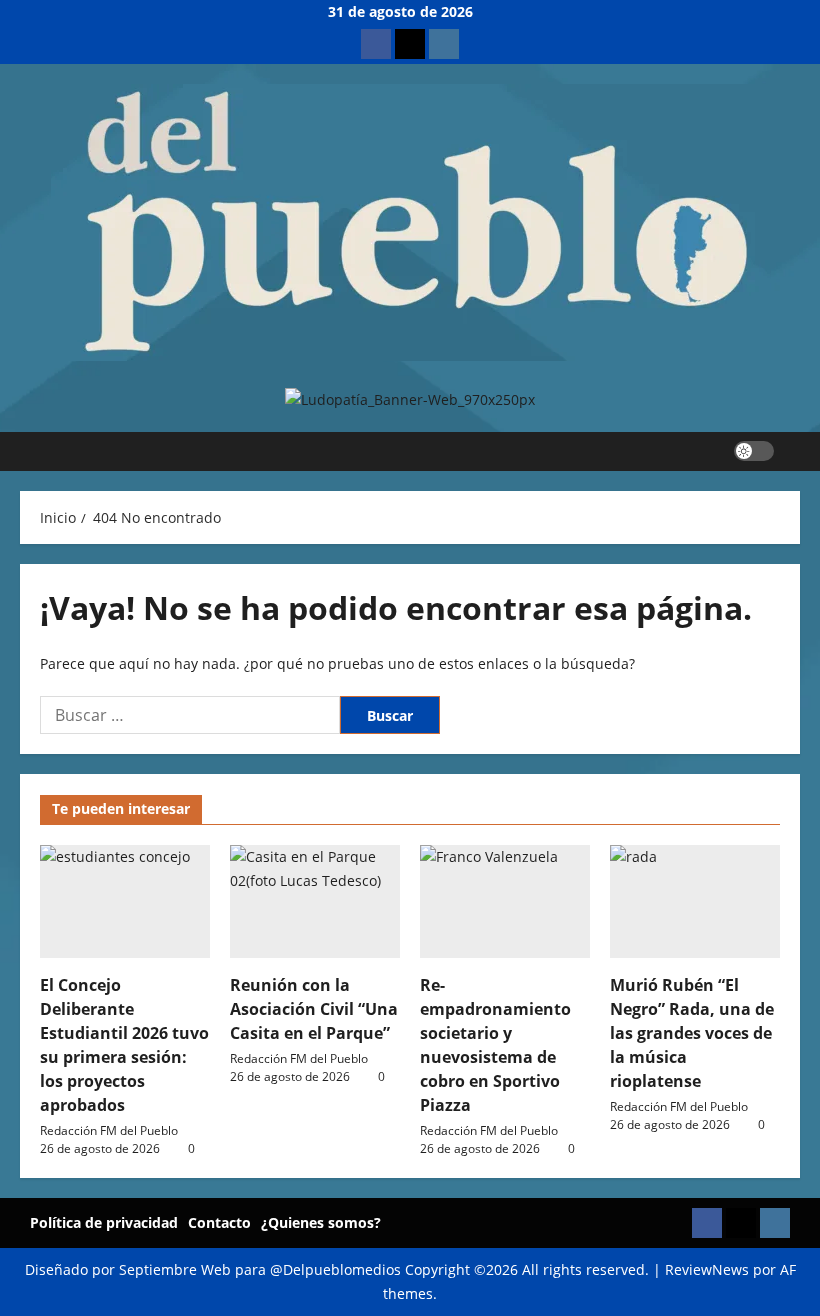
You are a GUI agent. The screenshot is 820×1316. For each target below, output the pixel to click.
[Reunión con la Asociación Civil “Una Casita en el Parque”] (315, 901)
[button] (794, 451)
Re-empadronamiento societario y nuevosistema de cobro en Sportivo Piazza (495, 1045)
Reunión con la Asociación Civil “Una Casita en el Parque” (314, 1009)
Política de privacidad (104, 1222)
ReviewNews (707, 1269)
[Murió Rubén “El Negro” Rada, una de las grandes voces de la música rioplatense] (695, 901)
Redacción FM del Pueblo (109, 1130)
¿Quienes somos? (321, 1222)
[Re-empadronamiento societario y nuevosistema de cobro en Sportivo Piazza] (505, 901)
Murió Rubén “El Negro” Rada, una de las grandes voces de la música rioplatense (692, 1033)
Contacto (219, 1222)
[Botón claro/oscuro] (754, 451)
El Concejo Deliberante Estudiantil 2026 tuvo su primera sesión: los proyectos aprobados (124, 1045)
